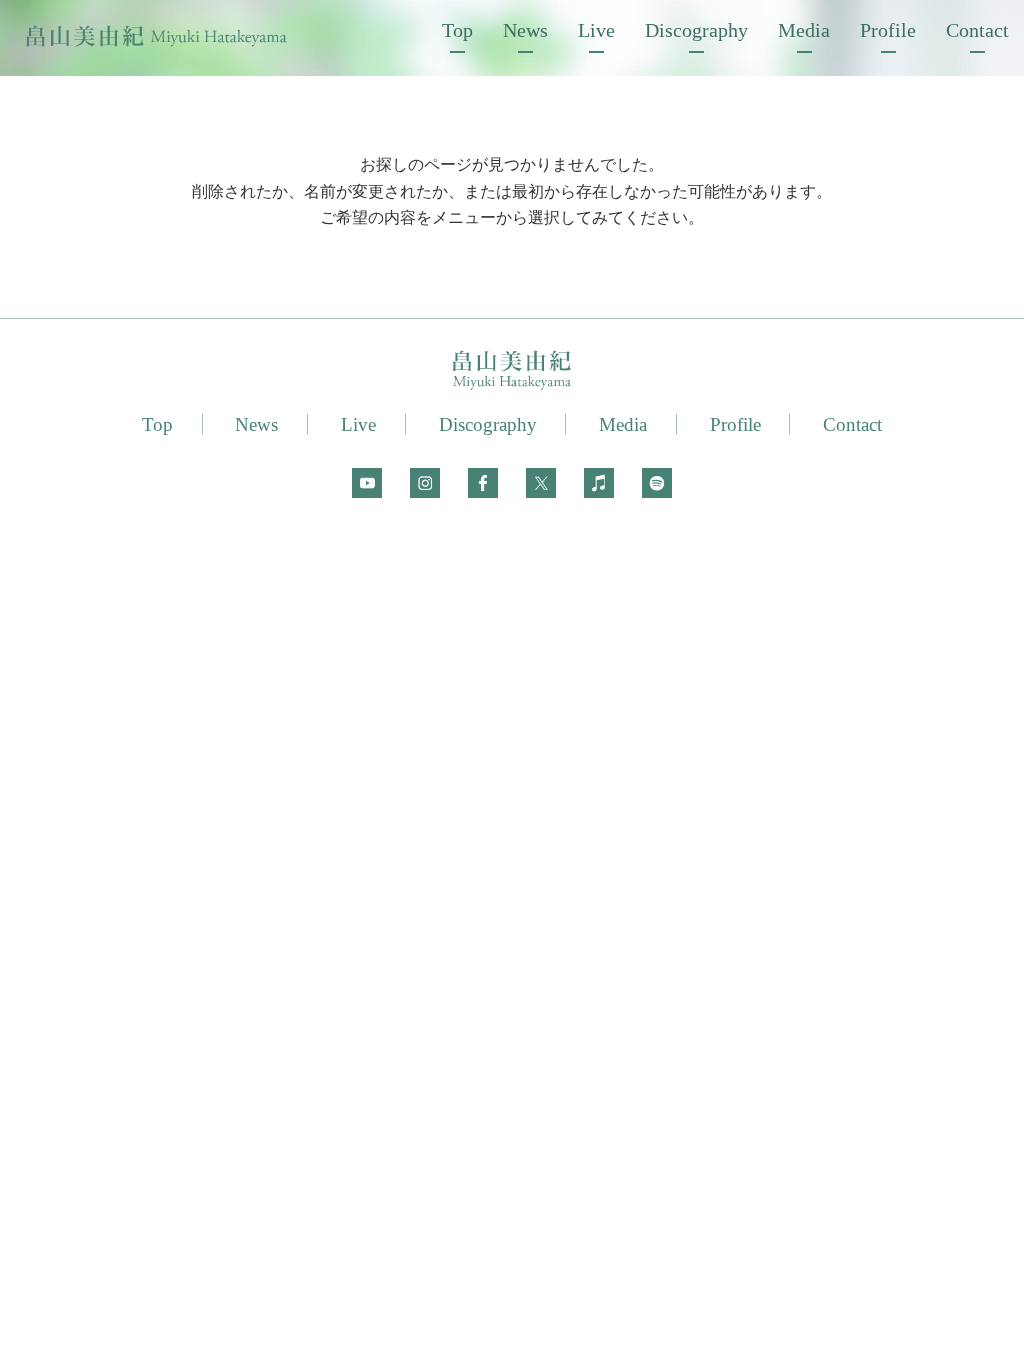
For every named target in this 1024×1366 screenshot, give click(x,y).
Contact (977, 30)
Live (596, 30)
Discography (696, 30)
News (525, 30)
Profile (888, 30)
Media (804, 30)
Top (457, 30)
